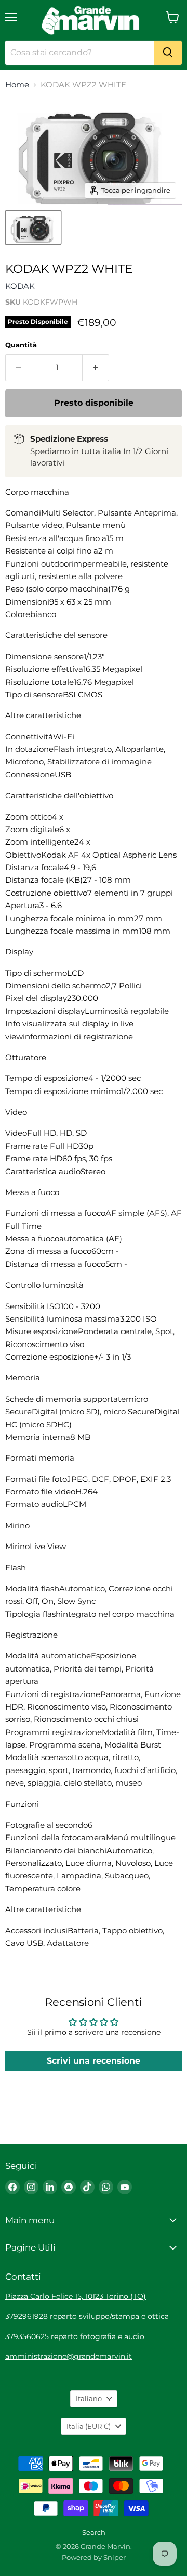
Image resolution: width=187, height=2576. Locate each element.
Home (17, 85)
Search (94, 2532)
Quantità (21, 345)
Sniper (115, 2557)
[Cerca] (168, 53)
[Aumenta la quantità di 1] (96, 368)
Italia (89, 2426)
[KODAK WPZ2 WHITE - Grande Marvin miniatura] (33, 228)
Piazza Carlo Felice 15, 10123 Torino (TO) (76, 2296)
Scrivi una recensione (94, 2061)
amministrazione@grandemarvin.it (69, 2356)
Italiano (89, 2398)
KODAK (20, 286)
